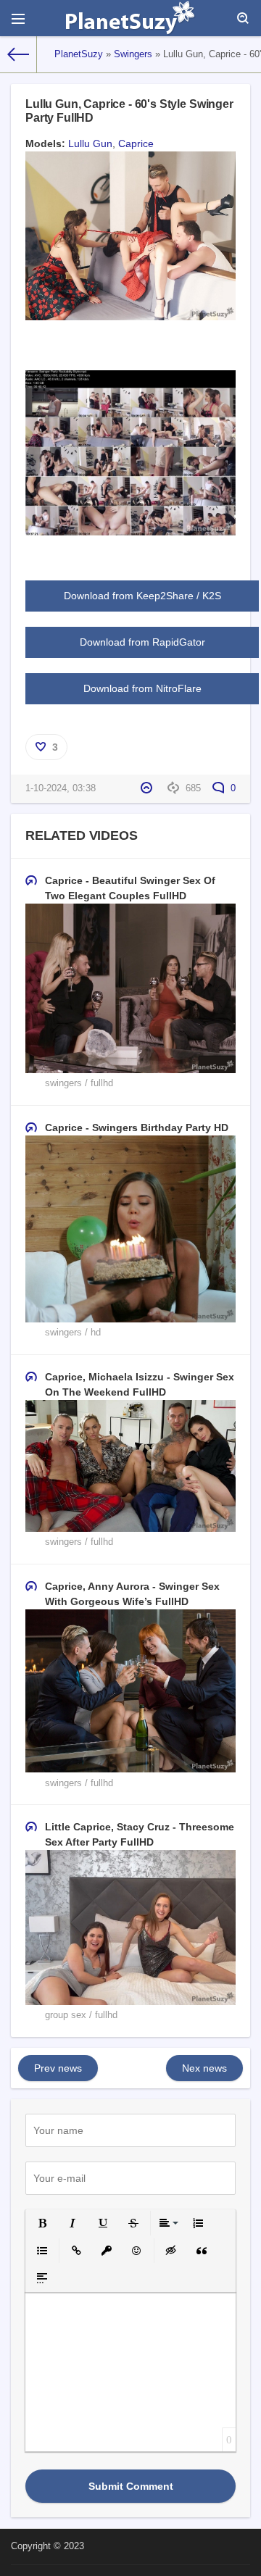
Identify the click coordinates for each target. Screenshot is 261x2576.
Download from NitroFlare (142, 688)
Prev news (58, 2068)
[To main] (18, 54)
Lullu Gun (90, 143)
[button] (42, 2223)
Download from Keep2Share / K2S (142, 596)
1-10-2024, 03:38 (61, 788)
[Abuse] (148, 788)
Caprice (136, 143)
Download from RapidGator (142, 642)
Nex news (204, 2068)
